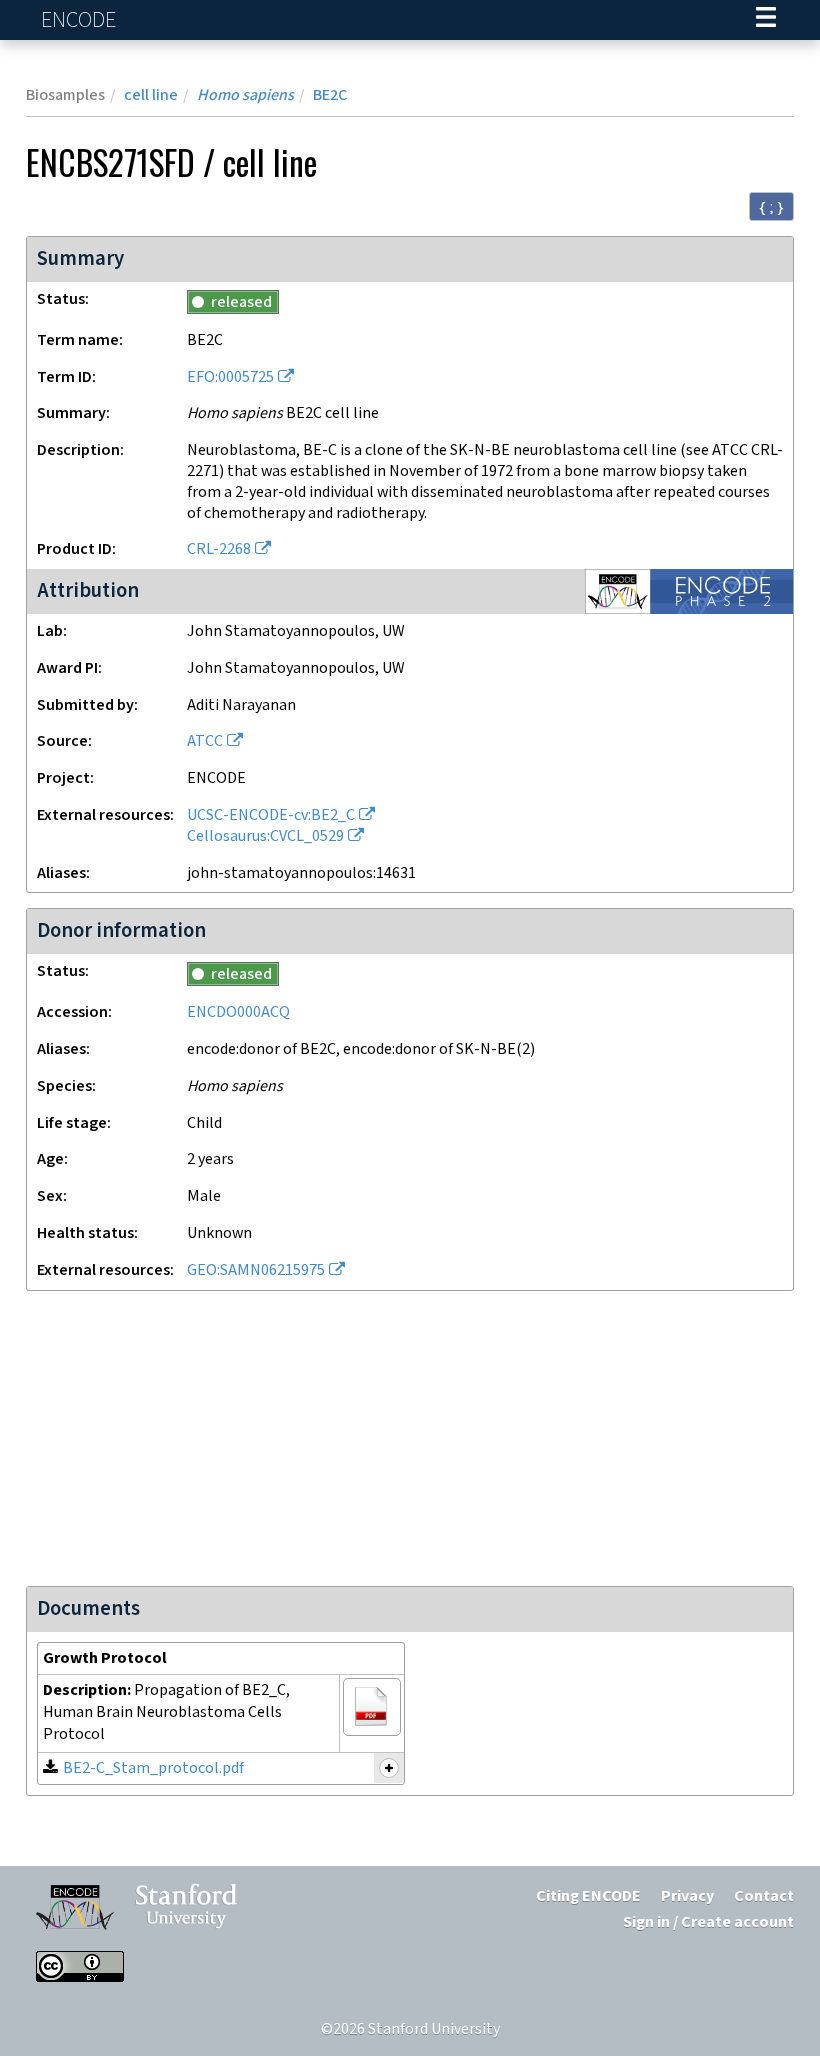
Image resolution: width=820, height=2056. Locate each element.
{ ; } (771, 207)
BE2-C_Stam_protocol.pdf (153, 1768)
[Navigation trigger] (766, 20)
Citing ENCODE (588, 1896)
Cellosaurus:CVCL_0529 (265, 836)
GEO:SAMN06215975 (256, 1270)
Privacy (687, 1896)
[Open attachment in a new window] (372, 1707)
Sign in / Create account (708, 1922)
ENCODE (81, 20)
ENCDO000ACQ (238, 1012)
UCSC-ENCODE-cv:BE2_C (271, 815)
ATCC (205, 741)
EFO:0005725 (230, 377)
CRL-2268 (219, 549)
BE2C (330, 95)
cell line (151, 95)
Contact (764, 1896)
